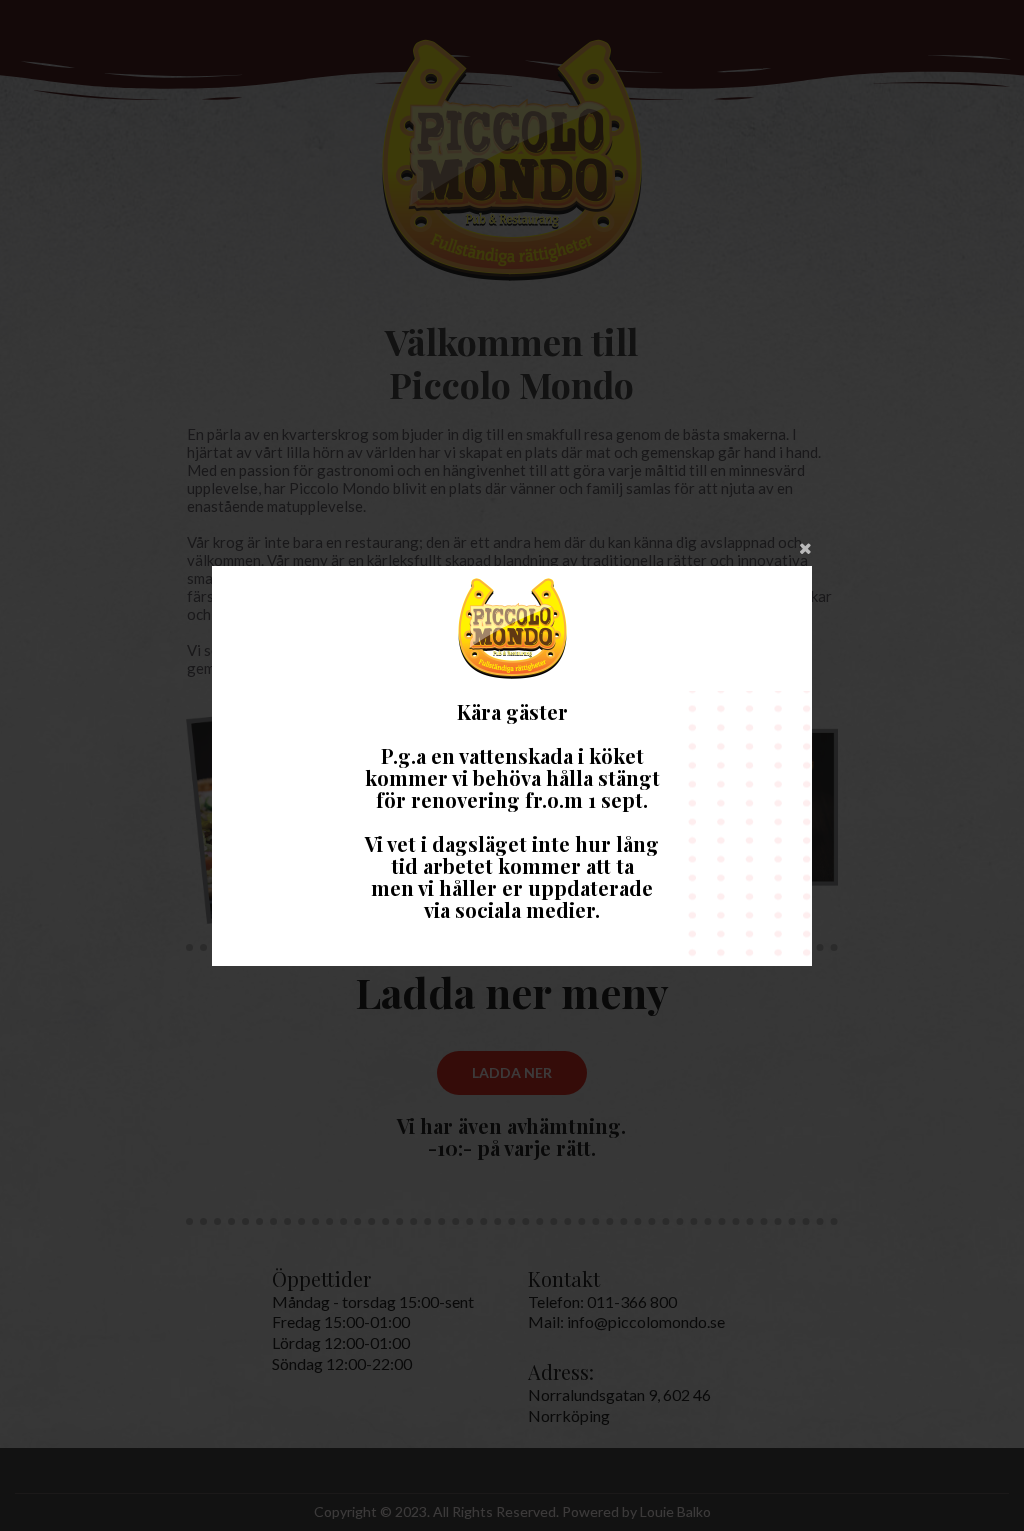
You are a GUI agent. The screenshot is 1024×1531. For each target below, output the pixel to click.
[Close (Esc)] (512, 546)
